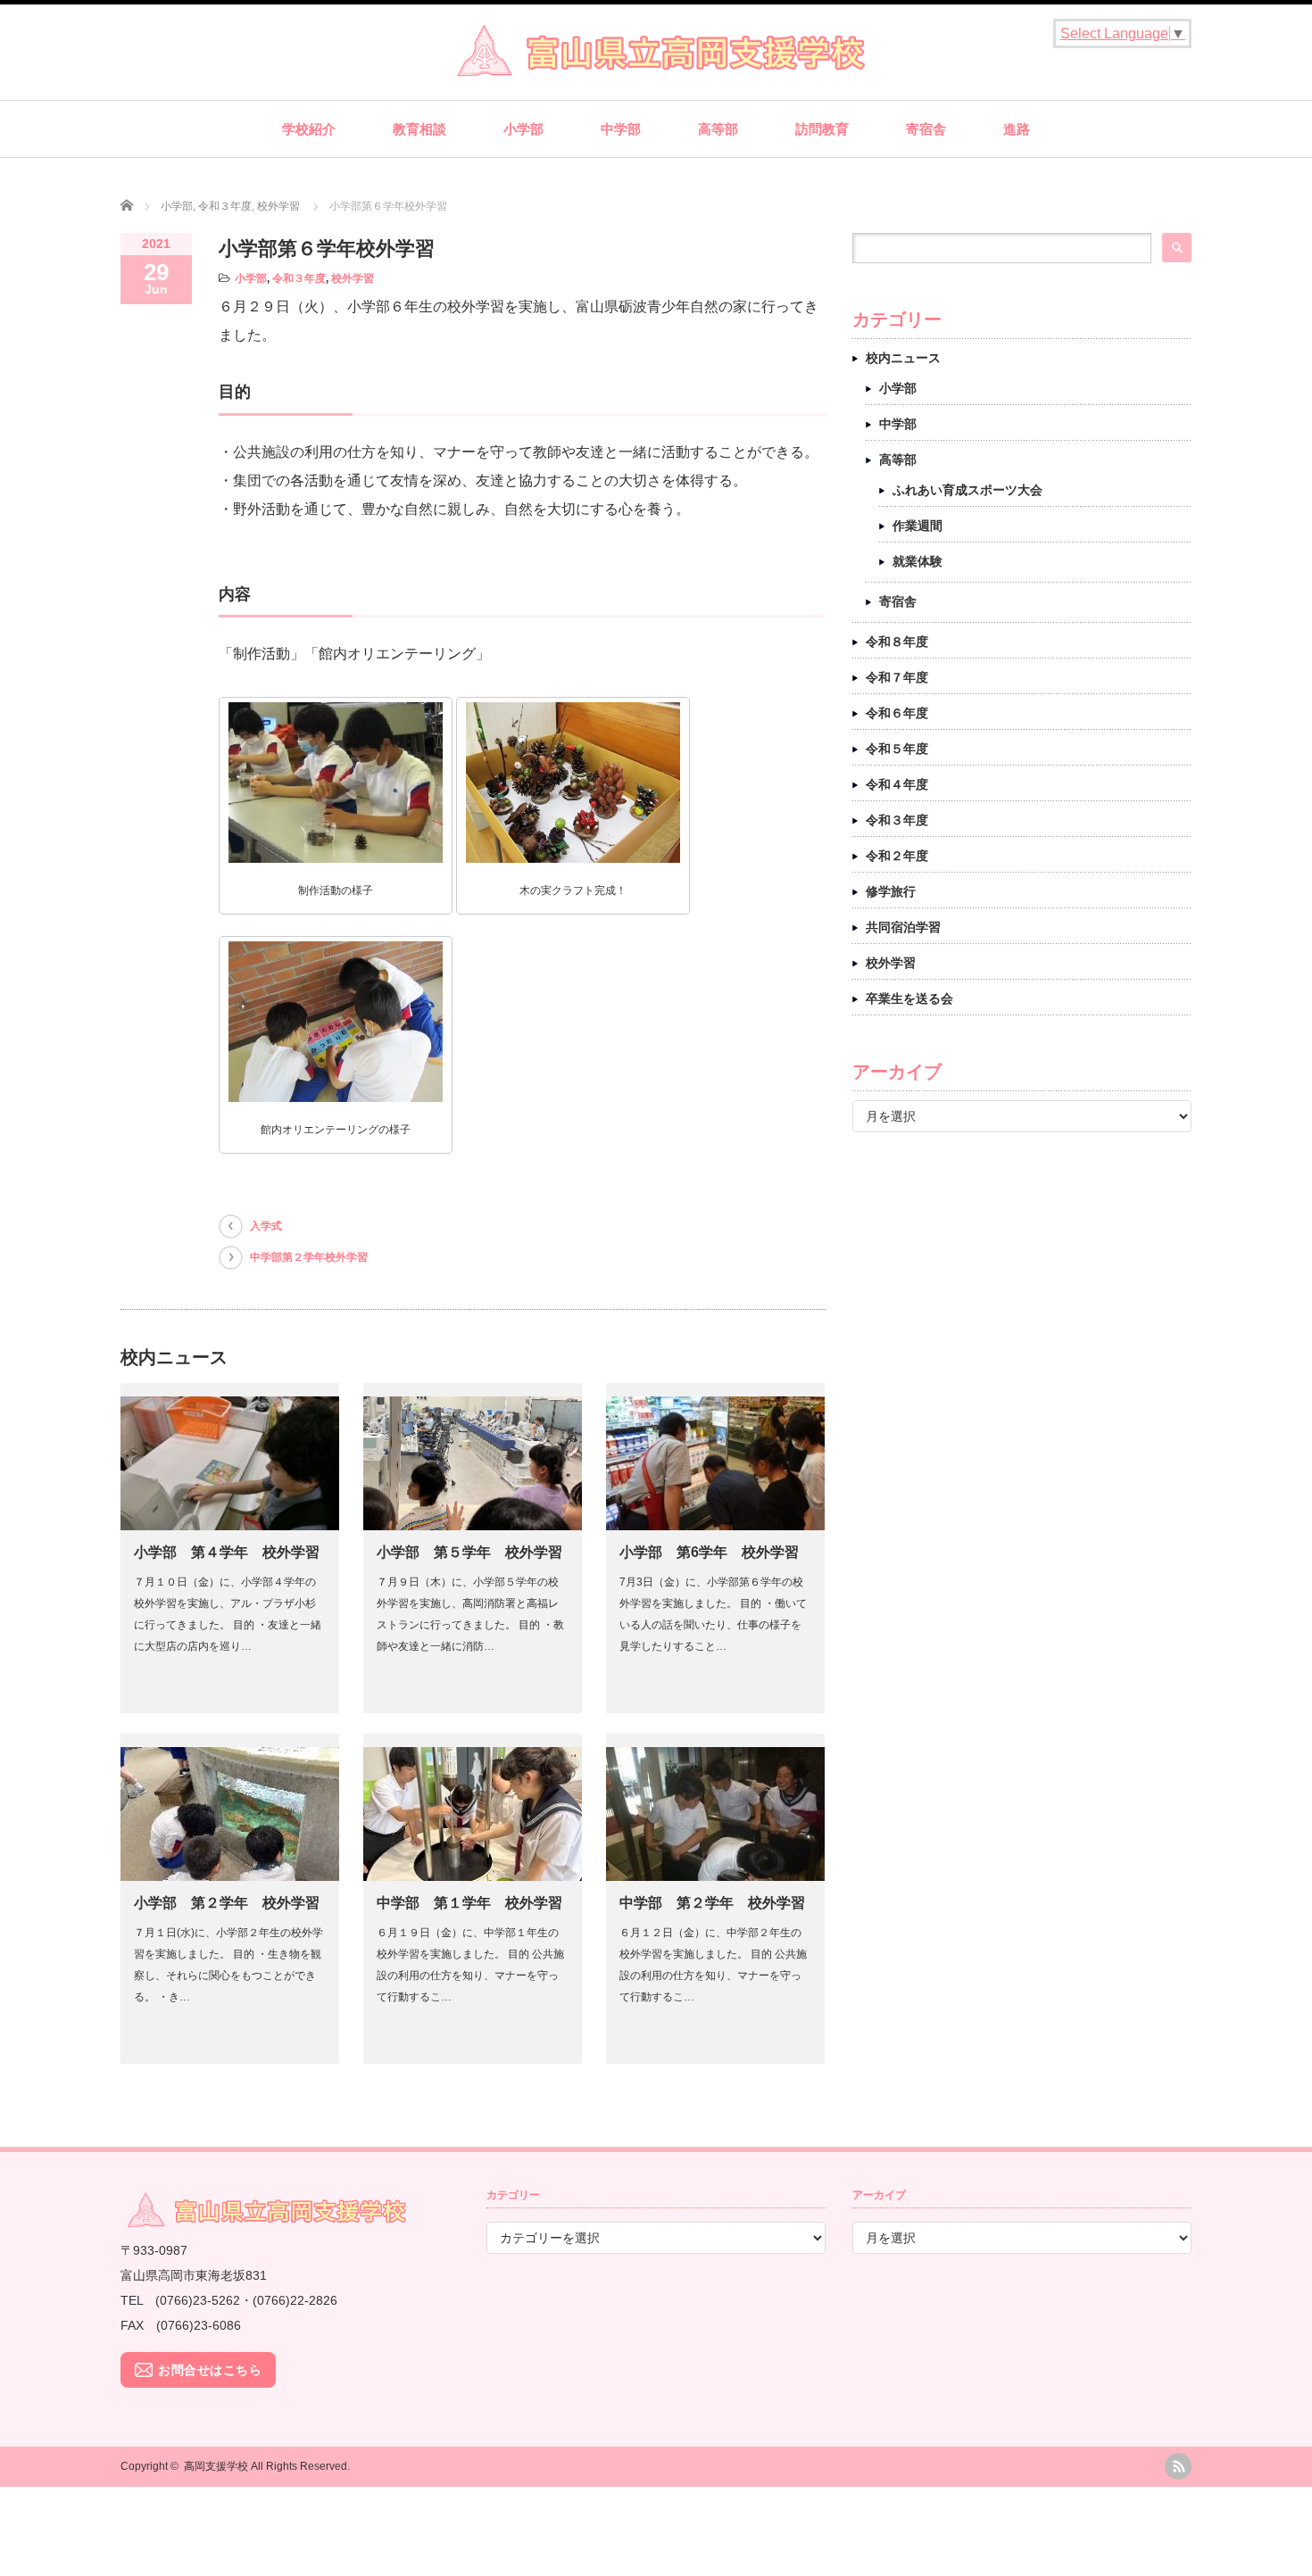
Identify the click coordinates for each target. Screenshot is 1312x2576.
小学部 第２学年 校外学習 (227, 1903)
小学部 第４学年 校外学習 (227, 1552)
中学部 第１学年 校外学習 (469, 1903)
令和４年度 (897, 784)
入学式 (266, 1226)
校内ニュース (903, 358)
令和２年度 (897, 856)
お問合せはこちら (210, 2370)
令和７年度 (897, 677)
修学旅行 (891, 891)
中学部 (621, 129)
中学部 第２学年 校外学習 (712, 1903)
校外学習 (353, 278)
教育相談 (419, 129)
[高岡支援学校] (656, 70)
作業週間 (918, 526)
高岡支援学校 (216, 2466)
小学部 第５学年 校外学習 (469, 1552)
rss (1178, 2466)
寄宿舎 (926, 129)
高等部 (718, 129)
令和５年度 (897, 749)
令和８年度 (897, 642)
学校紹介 (309, 129)
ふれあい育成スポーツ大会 (967, 490)
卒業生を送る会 (909, 998)
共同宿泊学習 (903, 927)
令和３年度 (299, 278)
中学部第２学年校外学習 (309, 1257)
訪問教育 (822, 129)
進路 (1017, 129)
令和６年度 (897, 713)
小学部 (523, 129)
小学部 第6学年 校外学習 (709, 1552)
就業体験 (918, 561)
